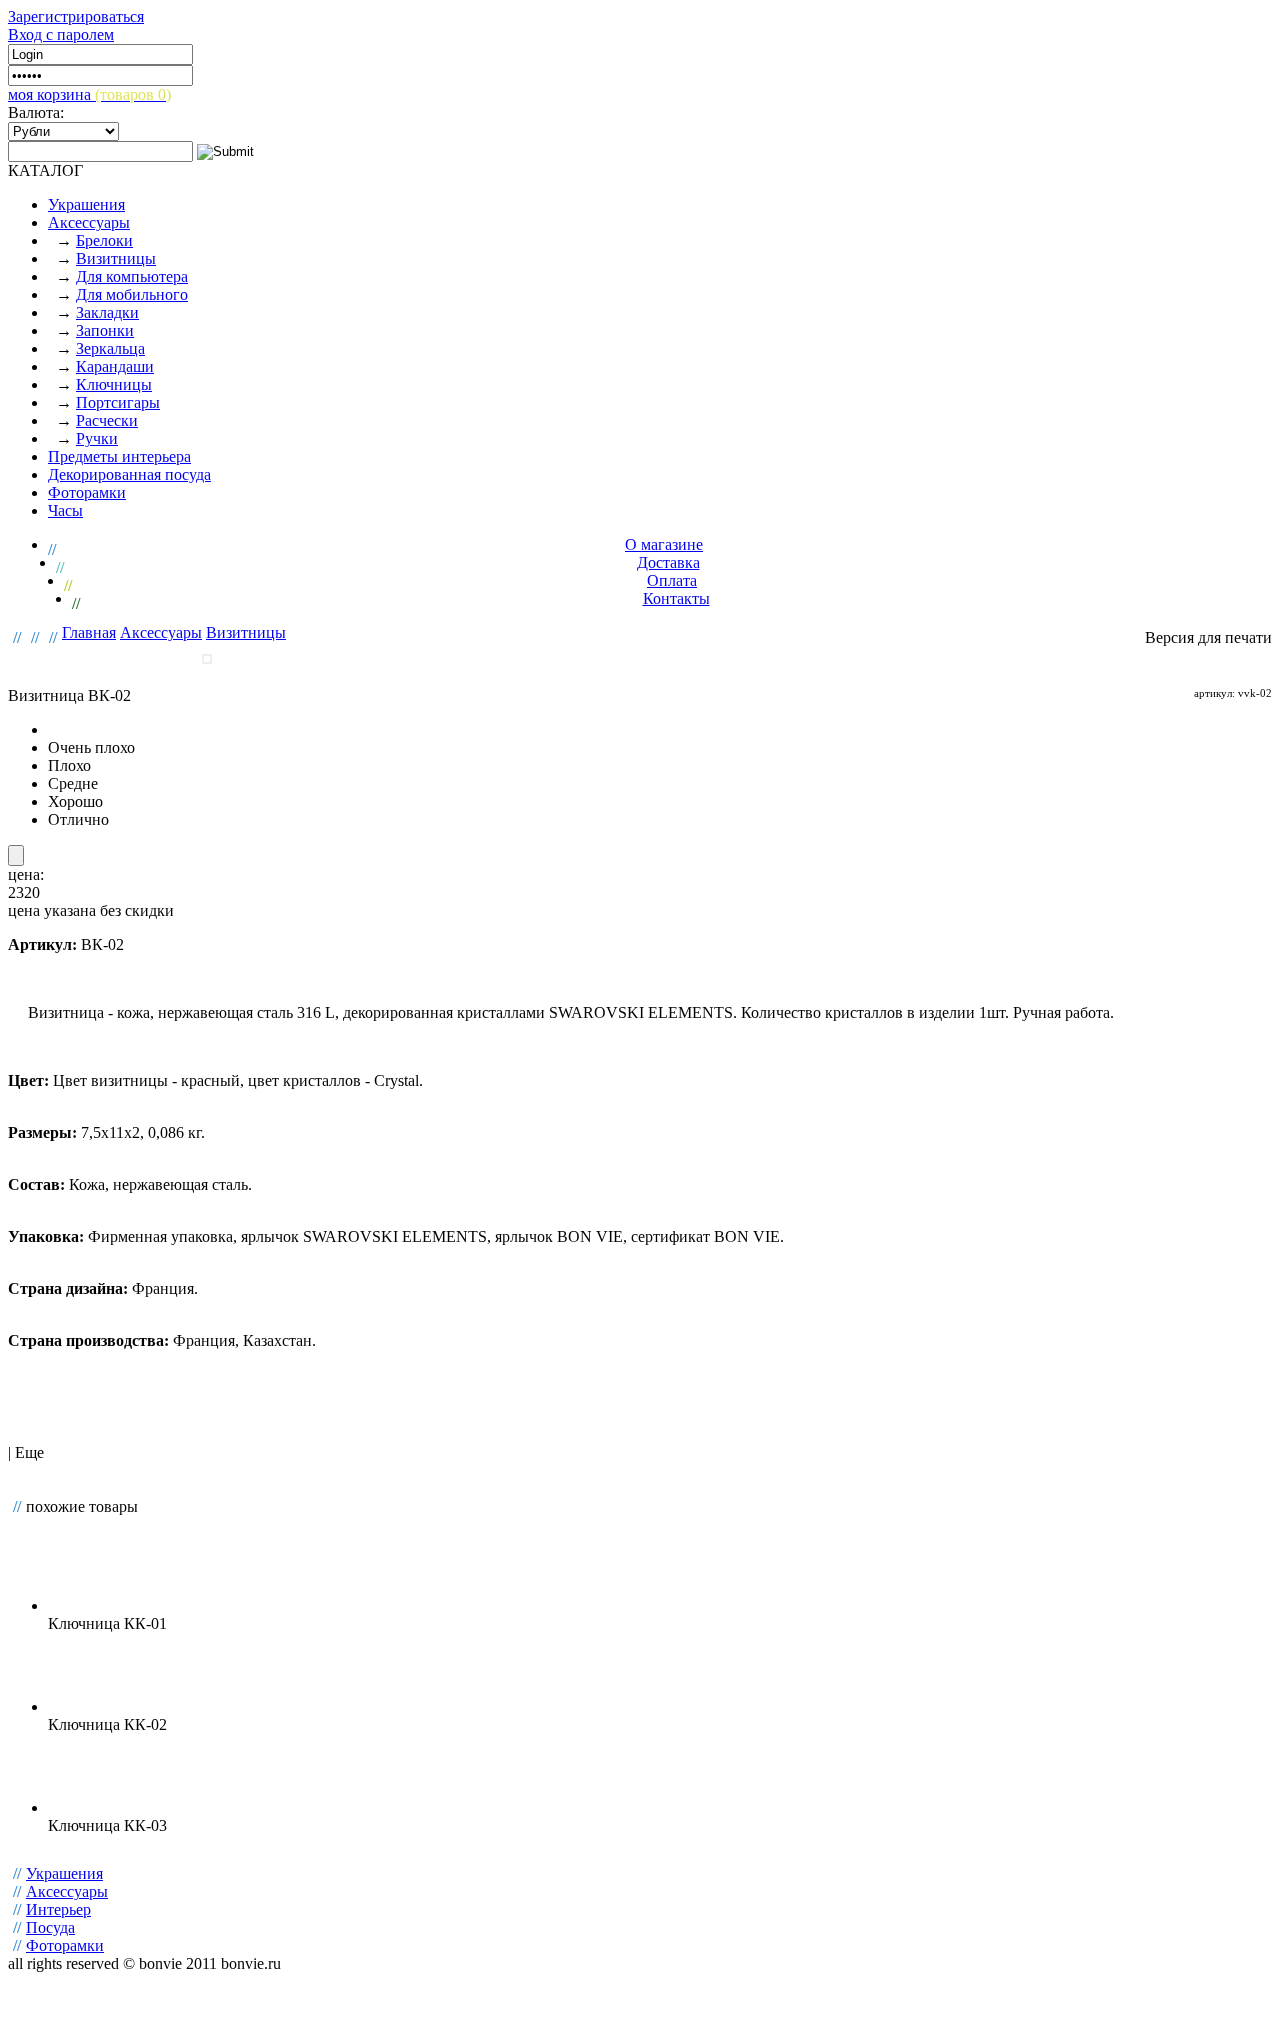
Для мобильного (132, 294)
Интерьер (58, 1909)
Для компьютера (132, 276)
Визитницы (116, 258)
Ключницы (114, 384)
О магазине (664, 544)
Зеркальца (110, 348)
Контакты (676, 598)
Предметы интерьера (119, 456)
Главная (89, 632)
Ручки (97, 438)
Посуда (50, 1927)
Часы (65, 510)
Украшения (86, 204)
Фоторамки (87, 492)
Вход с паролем (61, 34)
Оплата (672, 580)
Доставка (668, 562)
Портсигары (118, 402)
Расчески (107, 420)
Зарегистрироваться (76, 16)
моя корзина (89, 94)
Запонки (105, 330)
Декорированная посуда (129, 474)
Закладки (107, 312)
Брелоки (104, 240)
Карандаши (115, 366)
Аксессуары (89, 222)
